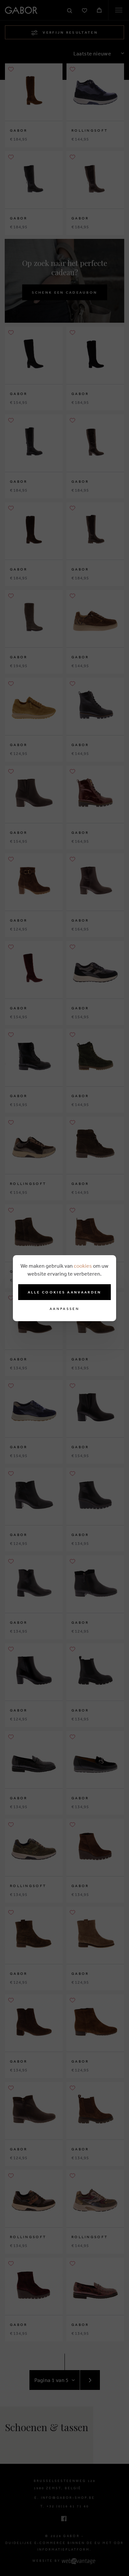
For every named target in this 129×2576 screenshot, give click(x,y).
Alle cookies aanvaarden (65, 1292)
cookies (83, 1266)
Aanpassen (64, 1309)
